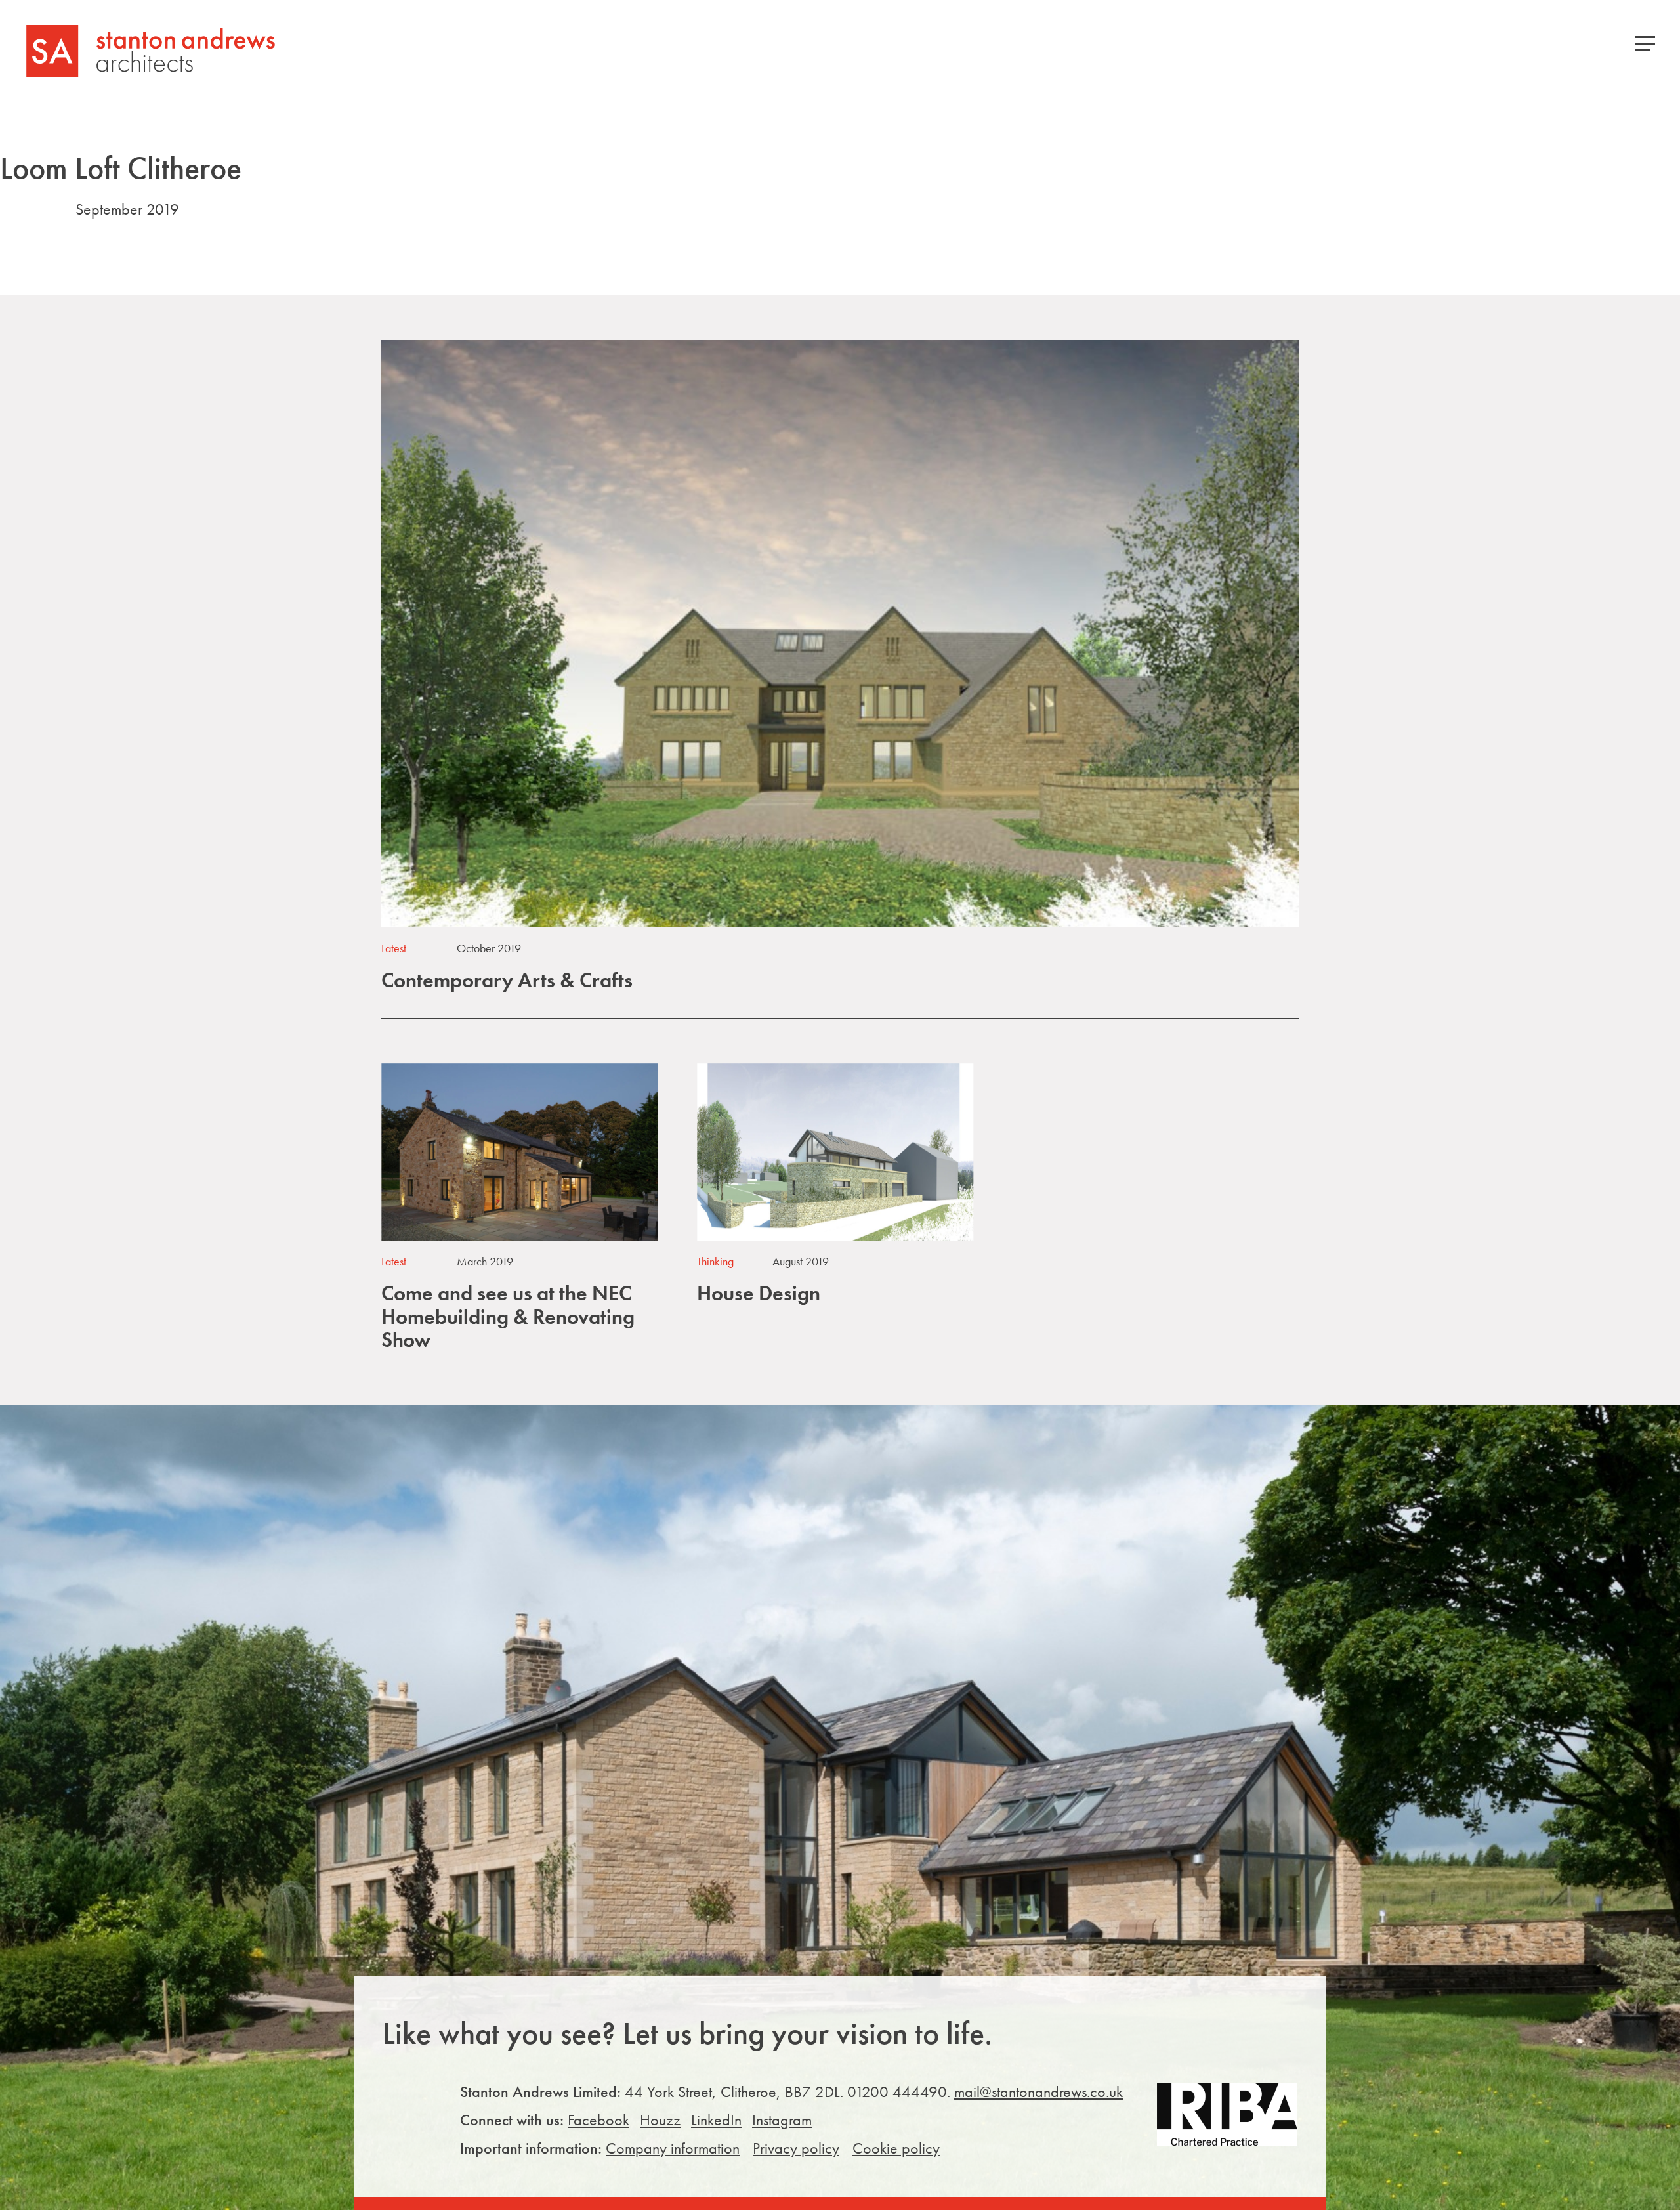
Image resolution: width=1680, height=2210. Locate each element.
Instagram (782, 2120)
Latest (394, 948)
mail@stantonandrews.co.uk (1039, 2092)
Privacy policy (796, 2148)
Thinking (715, 1261)
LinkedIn (716, 2120)
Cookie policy (896, 2148)
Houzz (660, 2120)
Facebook (598, 2120)
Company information (673, 2148)
